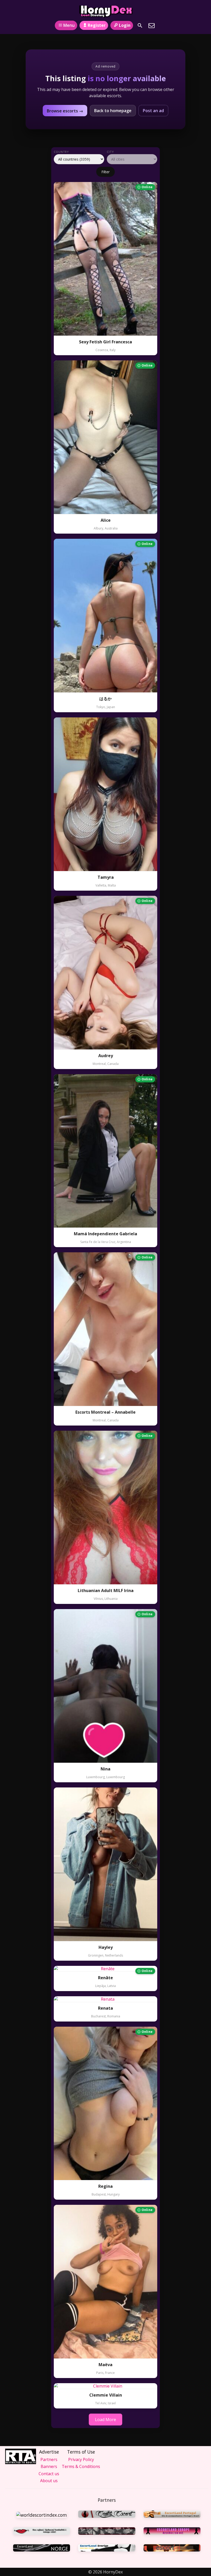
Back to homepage (113, 111)
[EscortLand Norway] (42, 2549)
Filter (105, 172)
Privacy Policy (81, 2459)
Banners (49, 2466)
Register (97, 25)
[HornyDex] (105, 11)
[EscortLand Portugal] (172, 2515)
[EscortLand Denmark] (107, 2532)
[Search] (140, 26)
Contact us (49, 2474)
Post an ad (153, 111)
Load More (105, 2420)
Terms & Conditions (81, 2466)
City (110, 152)
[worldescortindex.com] (42, 2515)
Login (125, 25)
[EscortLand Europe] (172, 2532)
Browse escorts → (65, 111)
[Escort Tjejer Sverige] (172, 2549)
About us (49, 2481)
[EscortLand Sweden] (107, 2549)
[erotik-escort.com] (107, 2515)
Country (61, 152)
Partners (49, 2459)
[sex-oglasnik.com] (42, 2532)
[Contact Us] (152, 26)
